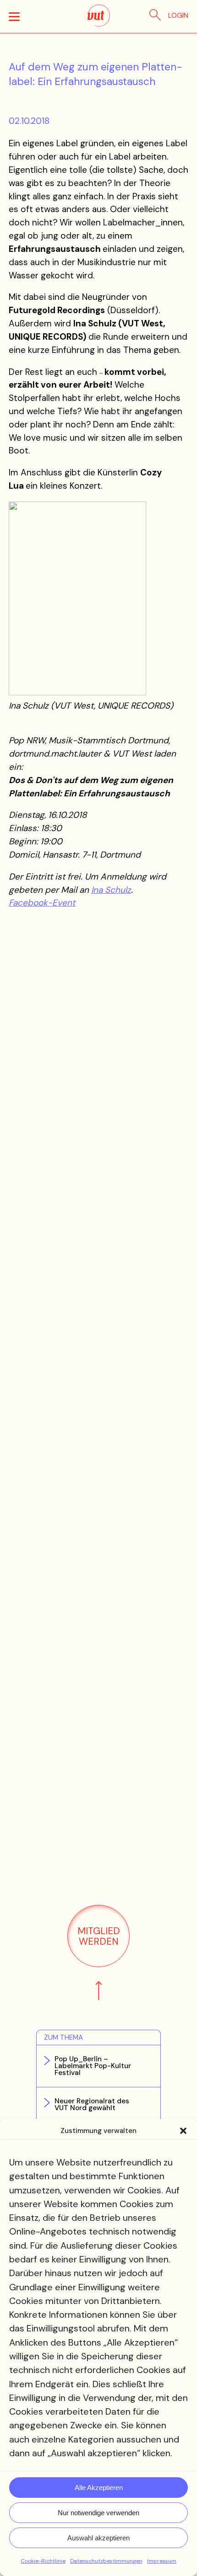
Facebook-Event (42, 903)
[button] (183, 2131)
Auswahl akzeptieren (98, 2538)
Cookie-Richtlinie (43, 2561)
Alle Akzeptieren (99, 2488)
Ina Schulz (111, 890)
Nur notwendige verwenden (98, 2513)
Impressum (162, 2561)
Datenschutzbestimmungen (106, 2561)
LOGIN (178, 16)
